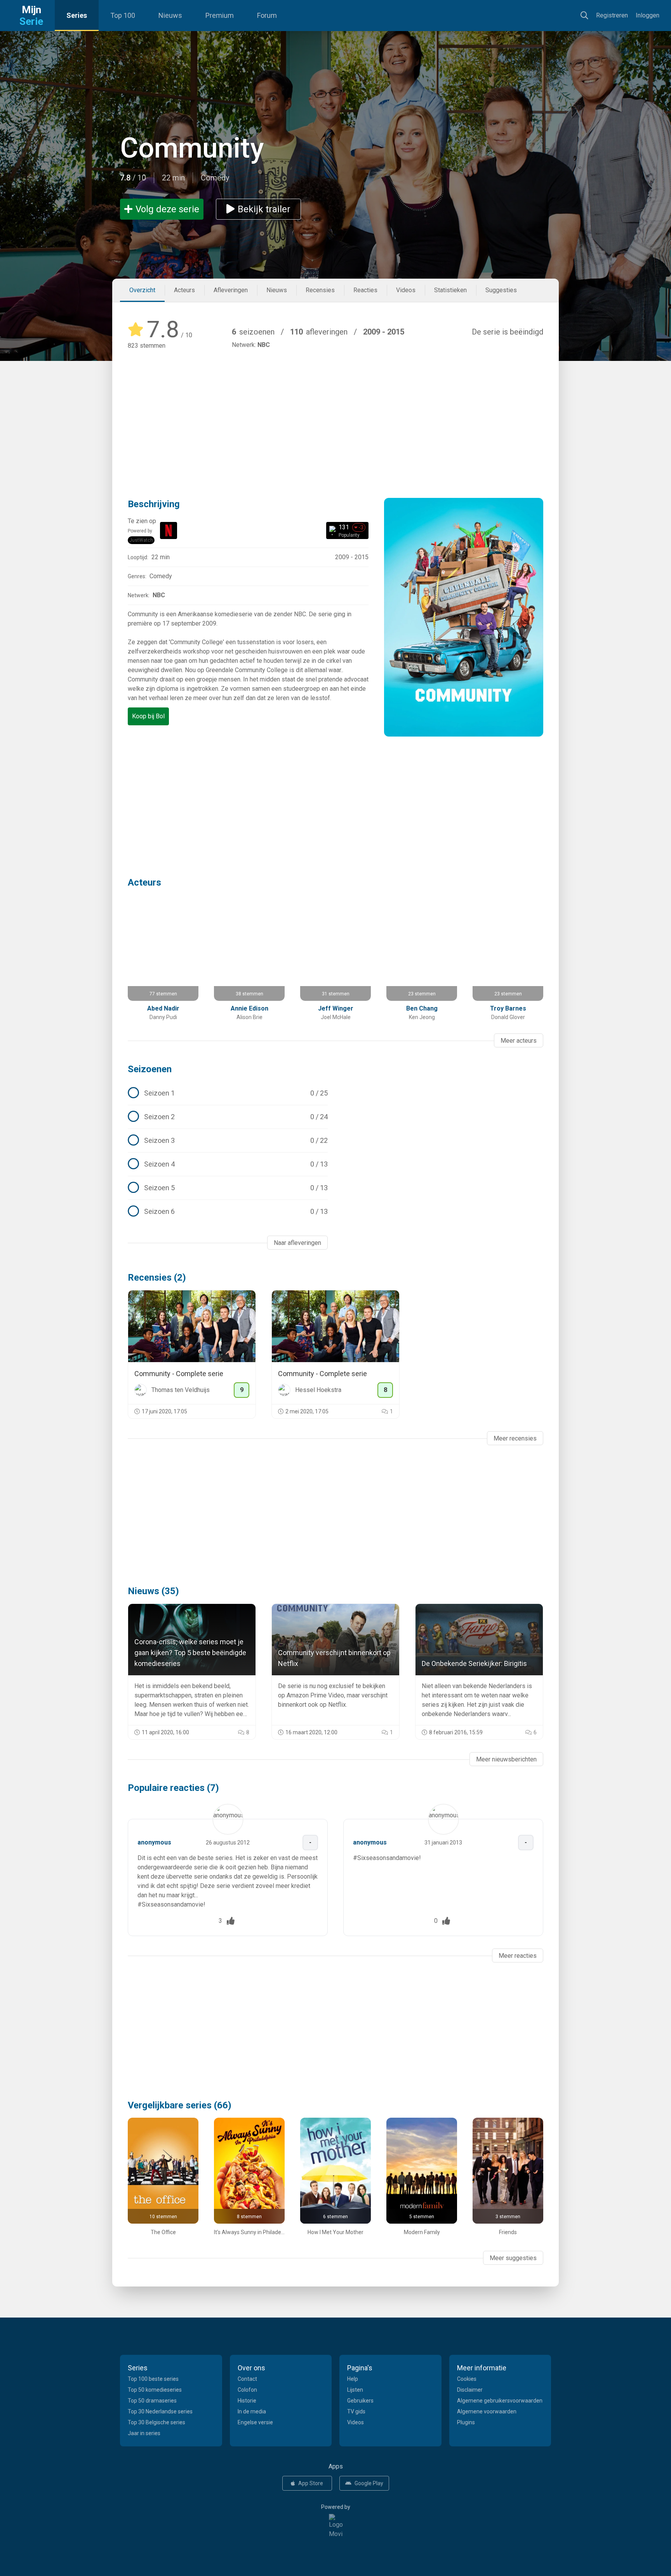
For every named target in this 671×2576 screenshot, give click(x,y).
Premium (220, 15)
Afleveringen (231, 290)
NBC (264, 345)
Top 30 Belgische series (156, 2422)
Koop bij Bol (148, 716)
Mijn (31, 16)
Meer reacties (518, 1956)
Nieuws (170, 15)
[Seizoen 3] (228, 1141)
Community (192, 148)
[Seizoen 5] (228, 1188)
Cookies (467, 2379)
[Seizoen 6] (228, 1212)
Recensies (320, 290)
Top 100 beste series (153, 2379)
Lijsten (355, 2390)
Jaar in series (144, 2433)
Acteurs (184, 290)
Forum (267, 15)
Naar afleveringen (297, 1243)
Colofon (247, 2390)
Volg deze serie (167, 209)
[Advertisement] (335, 413)
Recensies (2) (157, 1278)
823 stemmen (147, 346)
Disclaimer (470, 2390)
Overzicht (142, 290)
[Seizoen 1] (228, 1093)
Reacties (365, 290)
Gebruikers (360, 2401)
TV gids (356, 2411)
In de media (252, 2411)
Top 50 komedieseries (155, 2390)
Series (77, 15)
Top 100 (123, 15)
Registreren (612, 15)
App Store (311, 2483)
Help (353, 2379)
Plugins (466, 2422)
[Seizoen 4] (228, 1164)
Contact (247, 2379)
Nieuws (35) (153, 1591)
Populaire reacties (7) (173, 1788)
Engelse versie (255, 2422)
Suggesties (501, 290)
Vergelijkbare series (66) (180, 2105)
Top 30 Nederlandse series (160, 2411)
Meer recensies (515, 1438)
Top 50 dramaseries (152, 2401)
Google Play (369, 2483)
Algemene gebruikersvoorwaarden (500, 2401)
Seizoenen (150, 1069)
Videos (406, 290)
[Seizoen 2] (228, 1117)
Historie (247, 2401)
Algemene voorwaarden (487, 2411)
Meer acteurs (519, 1041)
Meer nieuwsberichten (506, 1759)
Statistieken (450, 290)
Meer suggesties (513, 2258)
